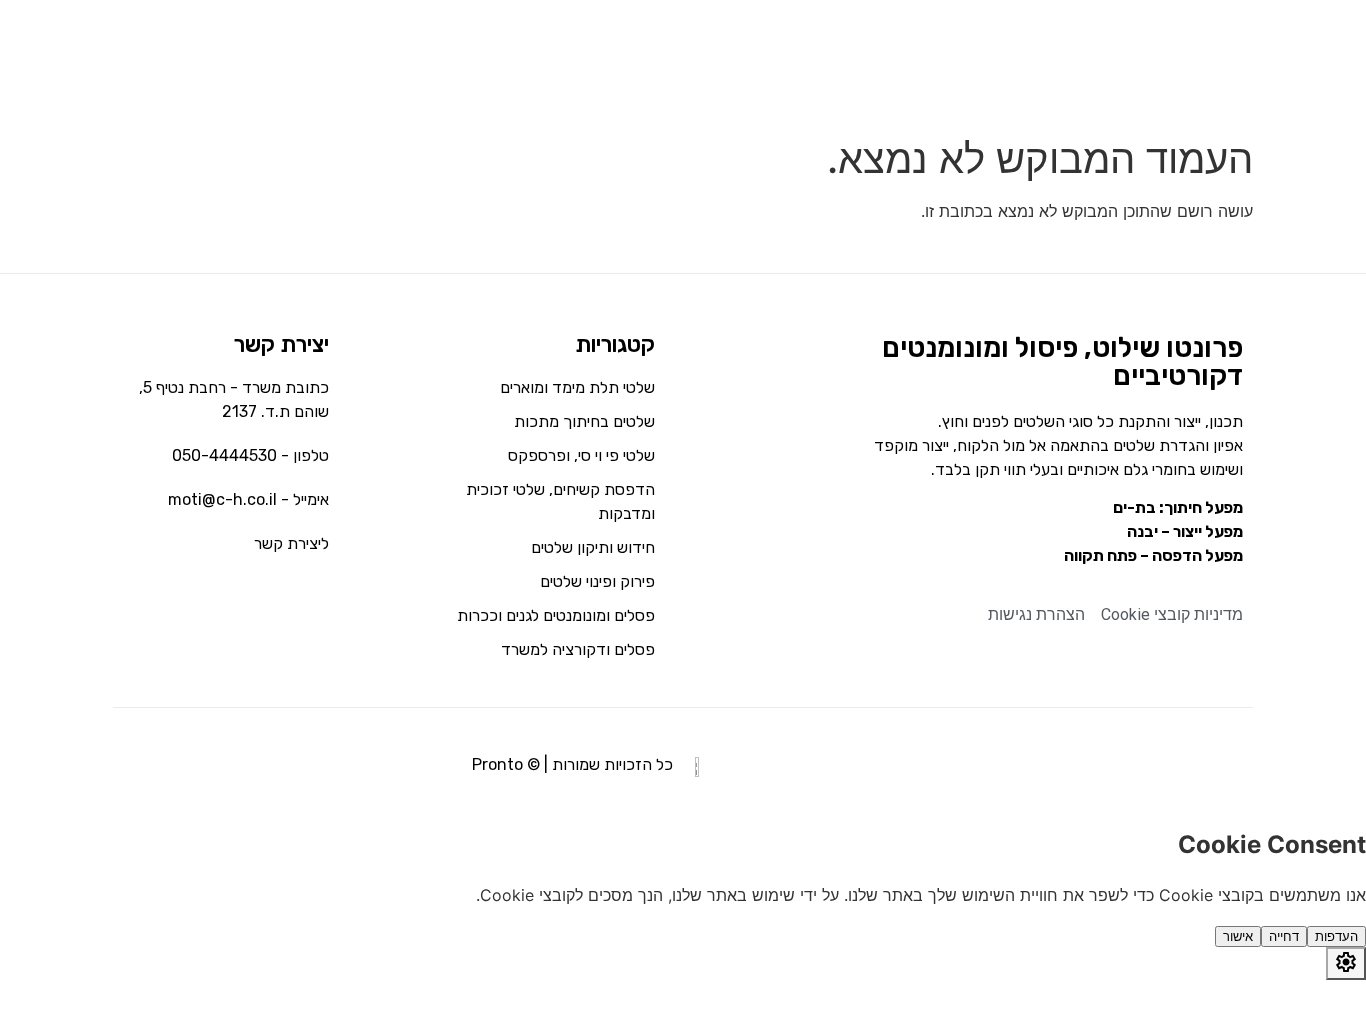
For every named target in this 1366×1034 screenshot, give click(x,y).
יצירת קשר (281, 344)
